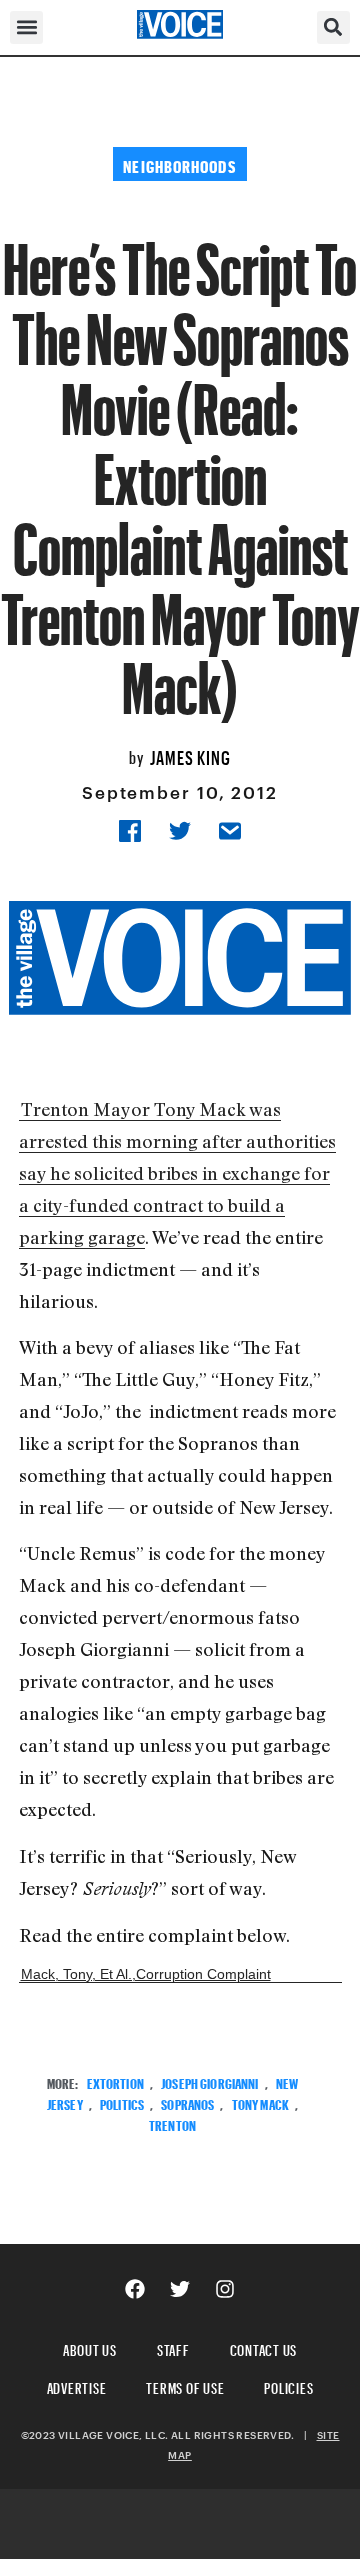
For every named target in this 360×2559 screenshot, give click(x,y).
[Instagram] (225, 2289)
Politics (122, 2102)
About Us (90, 2347)
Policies (288, 2385)
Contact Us (264, 2347)
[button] (26, 27)
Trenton (172, 2123)
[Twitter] (180, 2289)
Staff (173, 2347)
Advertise (77, 2385)
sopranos (187, 2102)
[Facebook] (135, 2289)
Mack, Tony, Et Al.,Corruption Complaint (146, 1974)
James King (190, 755)
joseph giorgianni (209, 2081)
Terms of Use (185, 2385)
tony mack (260, 2102)
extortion (115, 2081)
